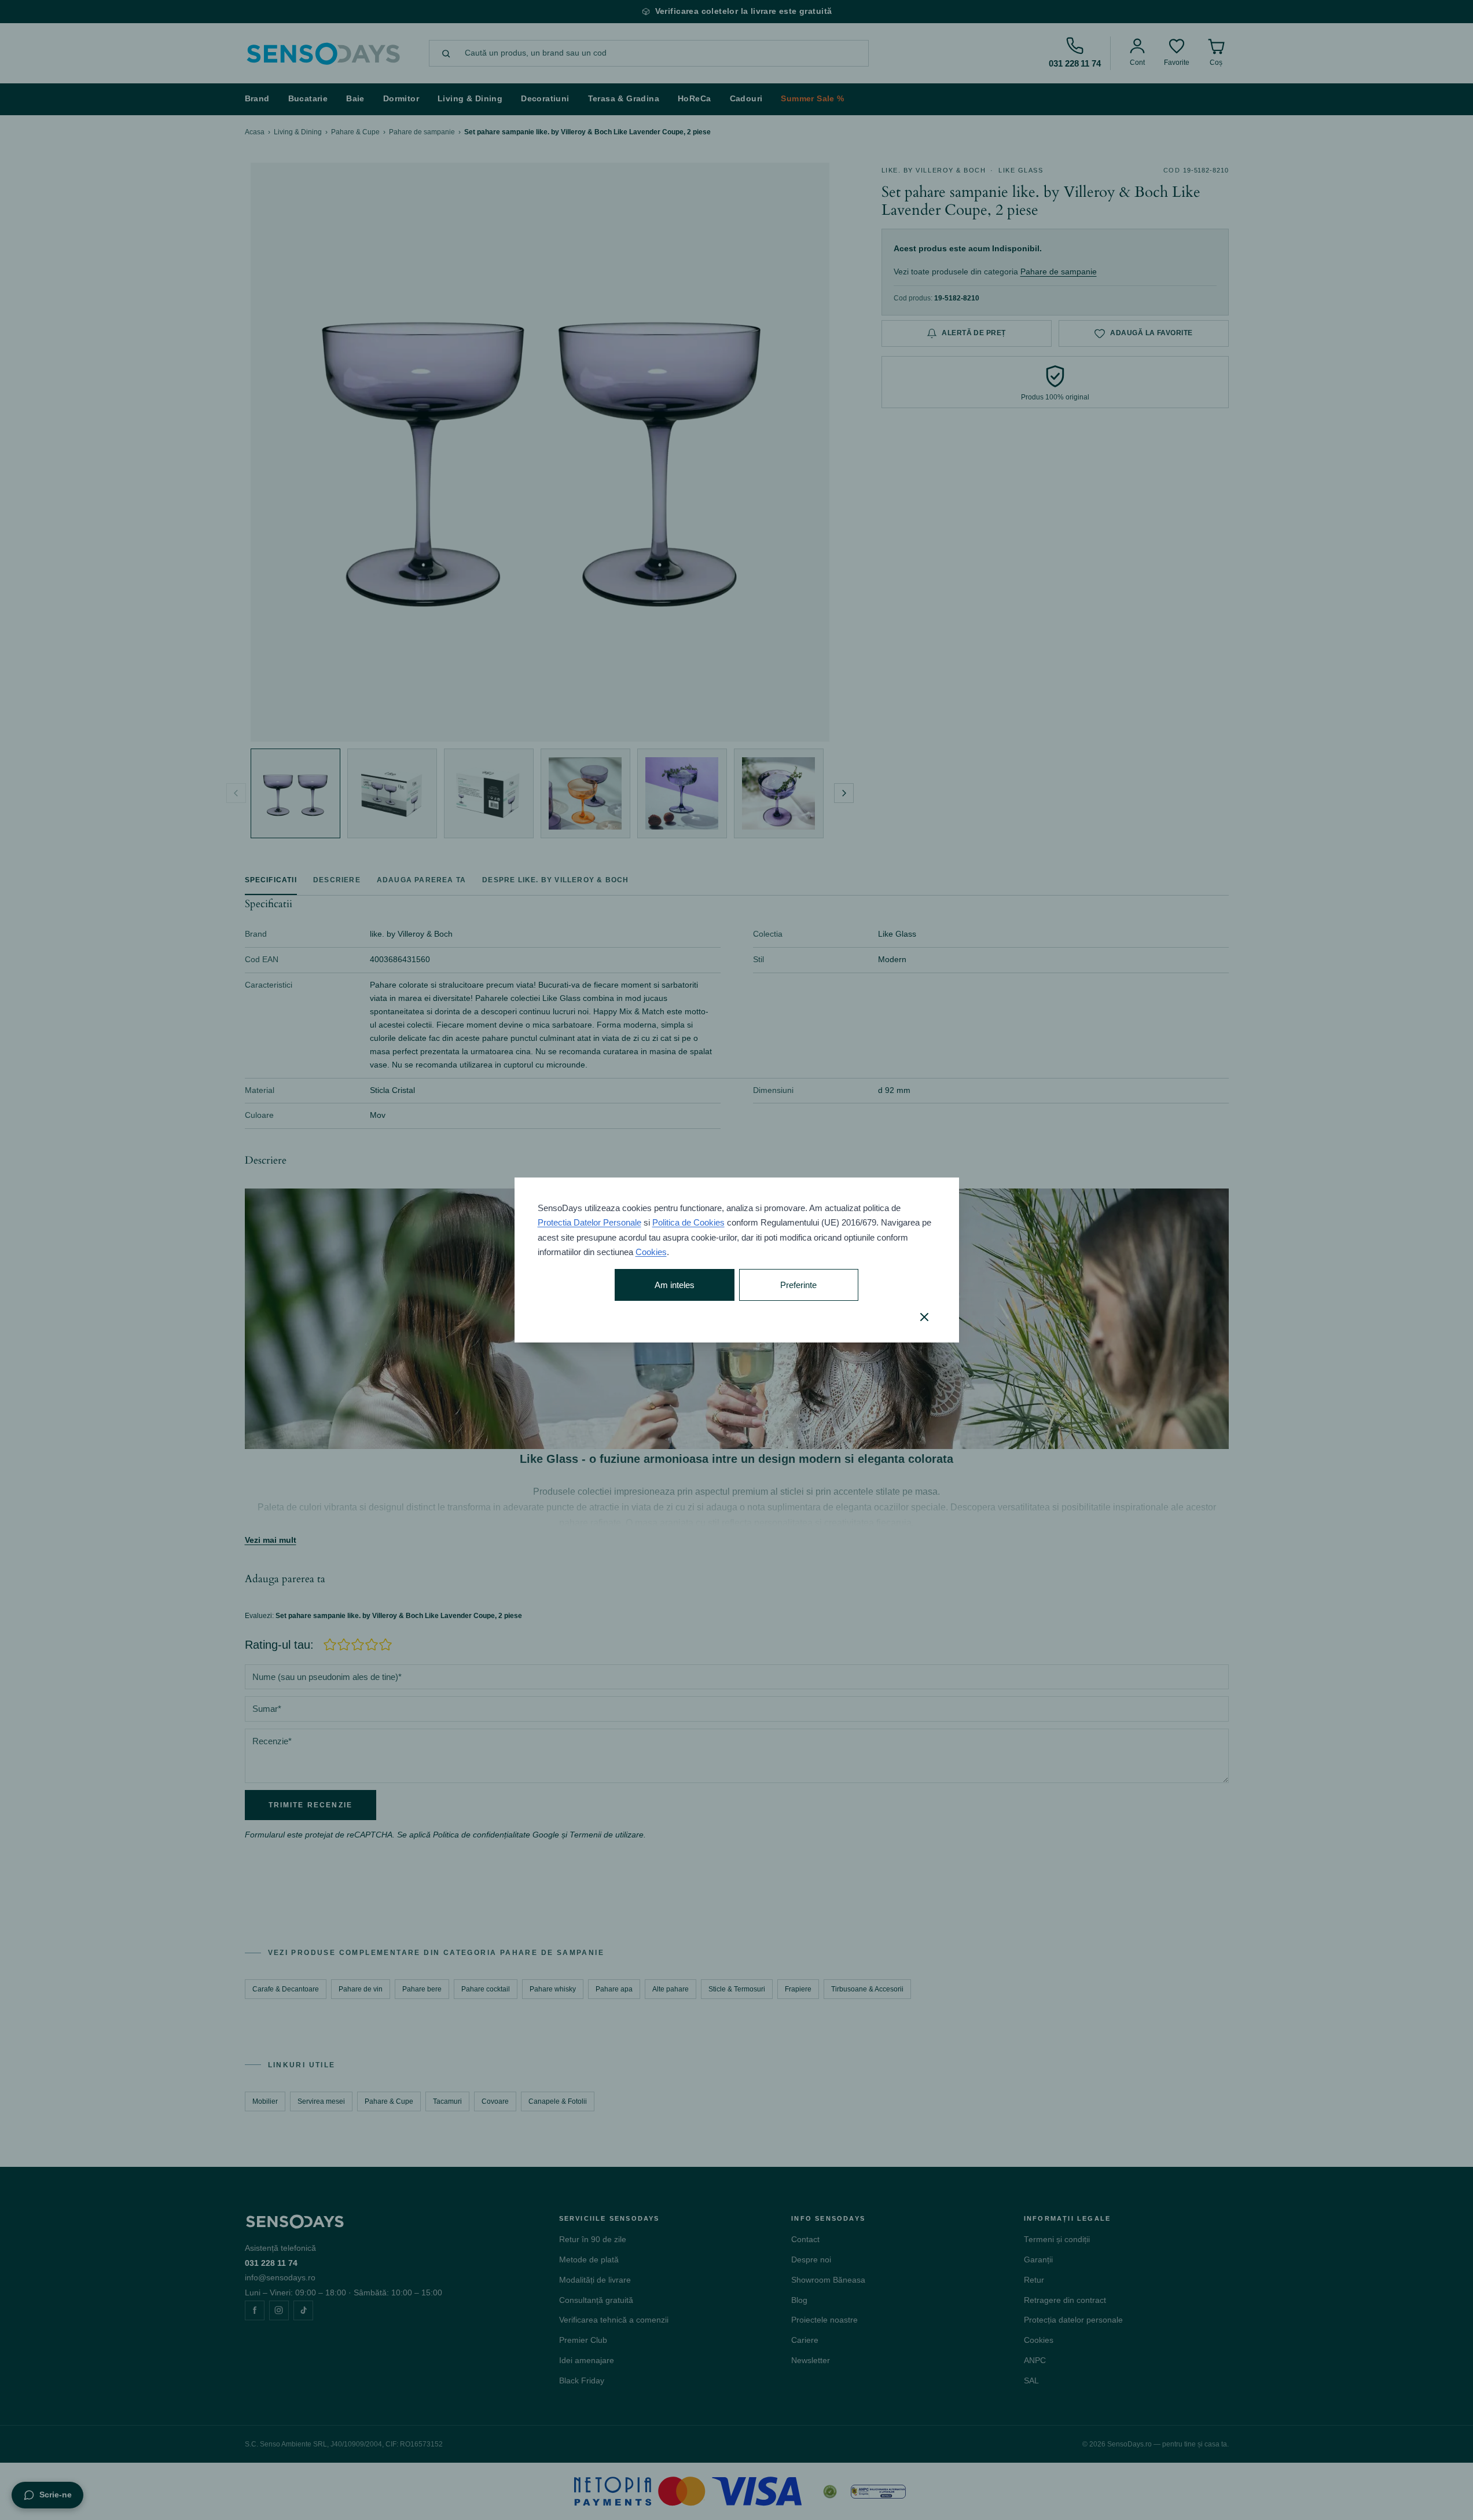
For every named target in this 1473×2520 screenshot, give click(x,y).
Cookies (651, 1252)
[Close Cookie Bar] (924, 1317)
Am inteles (675, 1285)
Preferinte (798, 1285)
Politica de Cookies (688, 1222)
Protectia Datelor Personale (589, 1222)
